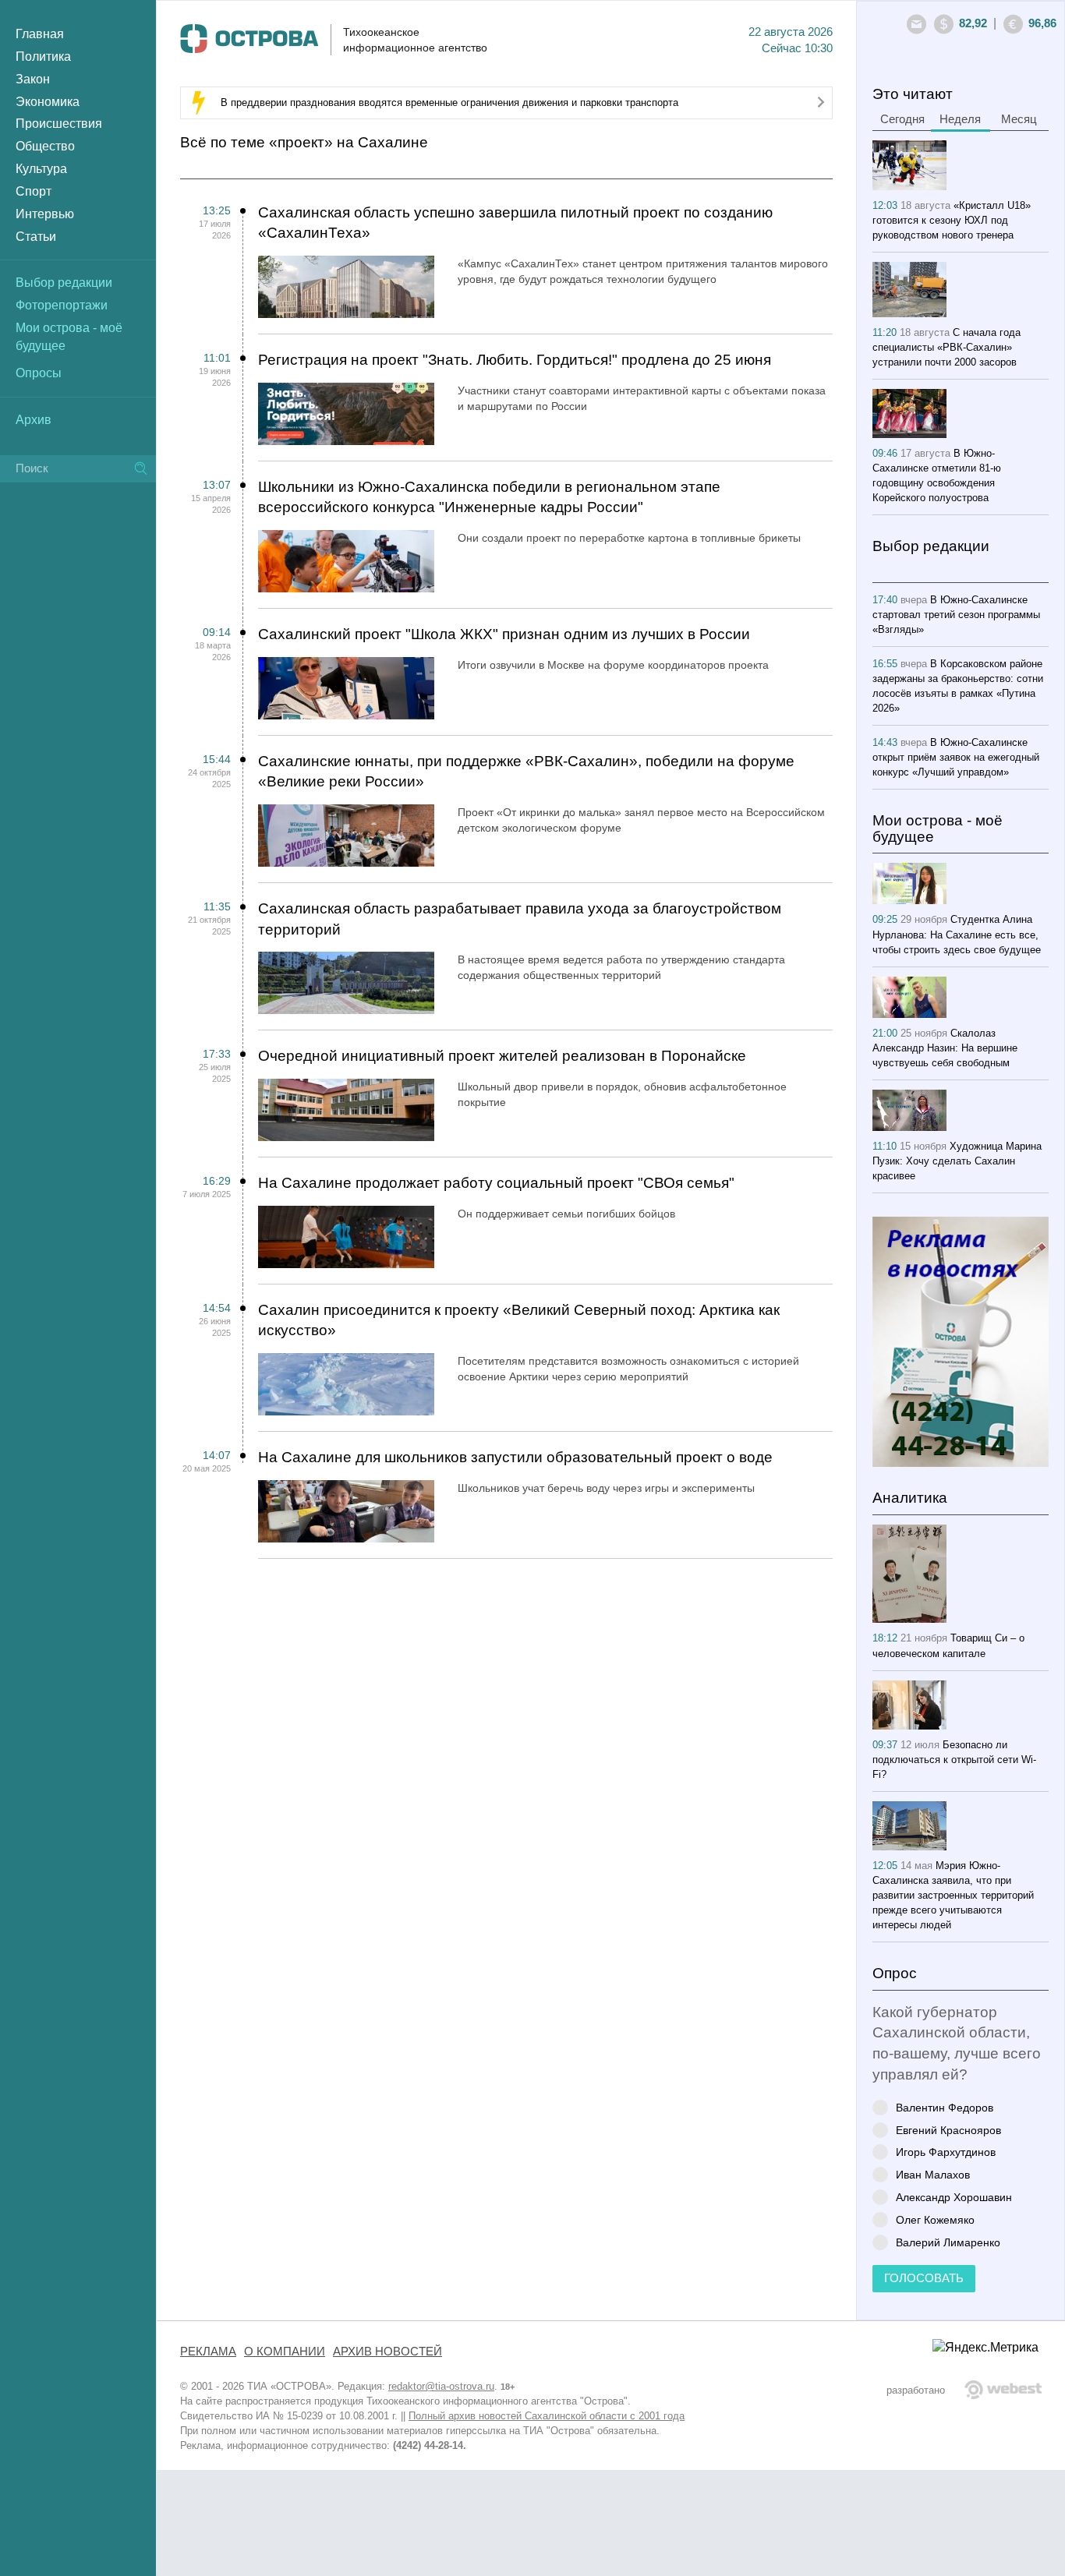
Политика (43, 57)
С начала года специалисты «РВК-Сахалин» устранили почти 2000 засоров (946, 347)
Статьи (36, 237)
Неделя (960, 119)
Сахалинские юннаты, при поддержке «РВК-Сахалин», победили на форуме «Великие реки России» (526, 772)
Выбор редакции (64, 283)
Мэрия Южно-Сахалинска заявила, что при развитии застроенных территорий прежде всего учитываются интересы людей (953, 1895)
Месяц (1019, 119)
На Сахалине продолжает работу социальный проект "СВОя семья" (496, 1183)
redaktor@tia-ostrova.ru (441, 2386)
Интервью (45, 214)
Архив (34, 420)
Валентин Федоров (945, 2107)
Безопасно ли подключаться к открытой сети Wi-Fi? (954, 1760)
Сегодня (902, 119)
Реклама (208, 2352)
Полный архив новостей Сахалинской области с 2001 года (547, 2416)
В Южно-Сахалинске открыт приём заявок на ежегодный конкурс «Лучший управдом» (956, 757)
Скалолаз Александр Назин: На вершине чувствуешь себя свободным (945, 1048)
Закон (33, 79)
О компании (285, 2352)
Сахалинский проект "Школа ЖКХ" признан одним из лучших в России (504, 634)
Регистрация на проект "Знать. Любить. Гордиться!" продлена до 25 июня (515, 360)
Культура (41, 169)
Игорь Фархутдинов (946, 2152)
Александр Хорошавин (954, 2197)
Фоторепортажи (62, 305)
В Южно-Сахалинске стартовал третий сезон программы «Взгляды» (956, 615)
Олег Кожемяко (935, 2219)
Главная (40, 34)
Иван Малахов (933, 2174)
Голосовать (924, 2278)
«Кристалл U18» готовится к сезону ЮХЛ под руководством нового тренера (952, 220)
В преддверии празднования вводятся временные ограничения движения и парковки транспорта (449, 102)
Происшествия (59, 124)
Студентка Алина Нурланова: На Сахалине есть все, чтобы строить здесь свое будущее (957, 934)
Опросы (39, 373)
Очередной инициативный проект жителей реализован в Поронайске (502, 1056)
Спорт (34, 191)
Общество (45, 146)
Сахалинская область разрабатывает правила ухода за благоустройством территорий (520, 919)
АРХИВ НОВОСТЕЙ (387, 2352)
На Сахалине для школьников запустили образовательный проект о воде (515, 1457)
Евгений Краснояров (948, 2130)
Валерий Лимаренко (948, 2242)
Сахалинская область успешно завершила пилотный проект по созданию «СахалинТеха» (515, 223)
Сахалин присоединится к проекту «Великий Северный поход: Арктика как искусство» (519, 1320)
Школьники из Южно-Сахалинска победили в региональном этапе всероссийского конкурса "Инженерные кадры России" (489, 497)
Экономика (48, 102)
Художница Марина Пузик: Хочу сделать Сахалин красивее (957, 1161)
